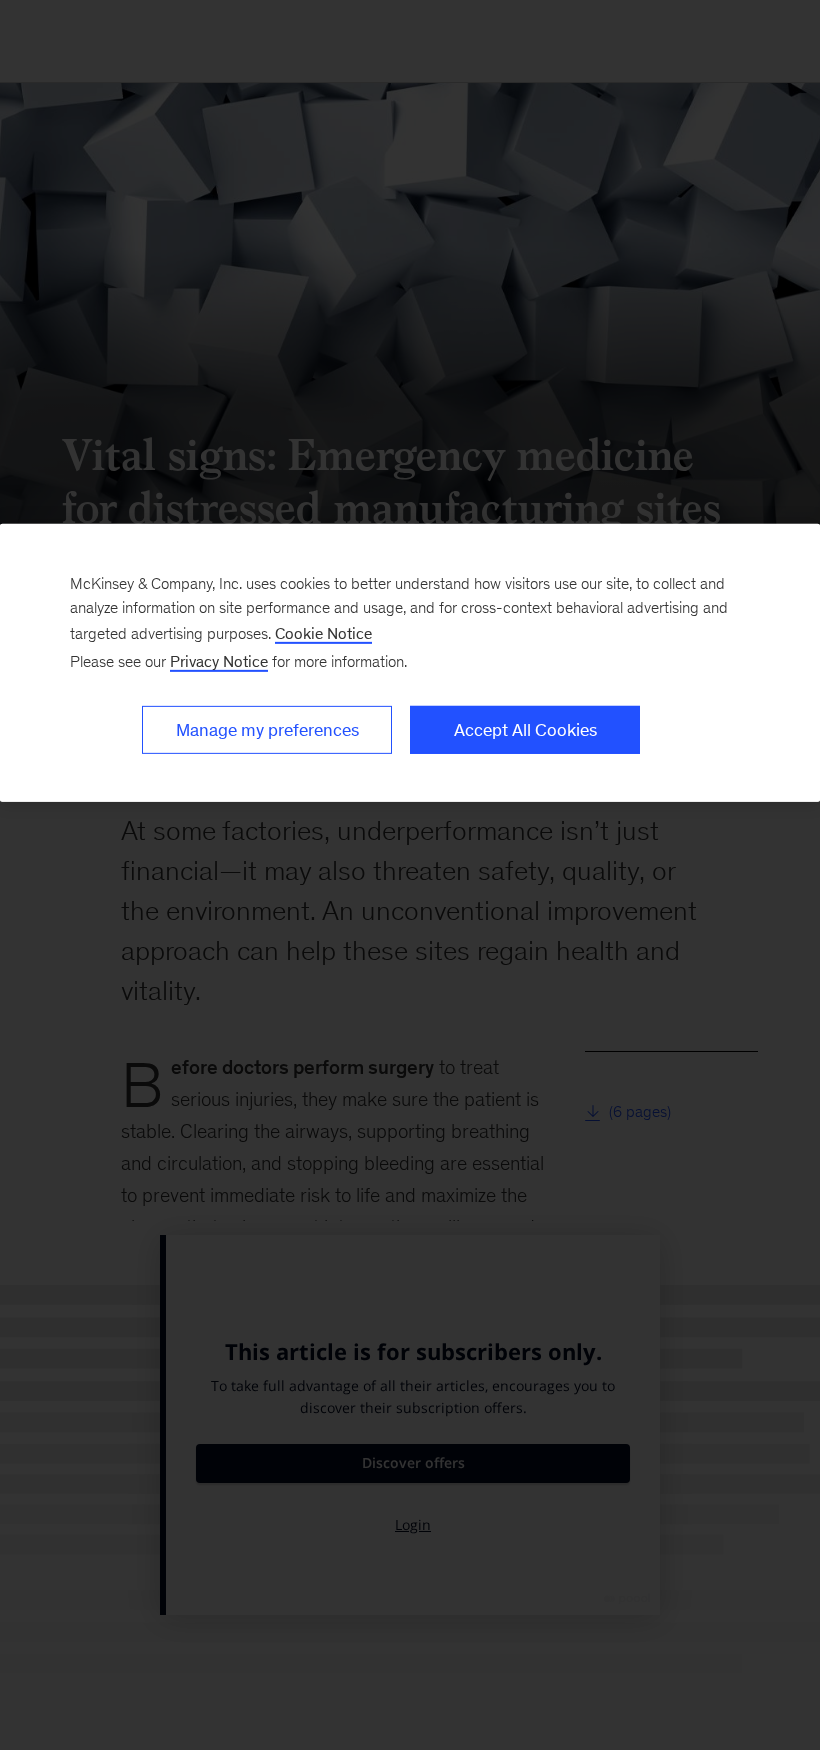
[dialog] (410, 663)
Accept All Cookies (525, 730)
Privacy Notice (219, 661)
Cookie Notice (323, 633)
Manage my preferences (267, 730)
